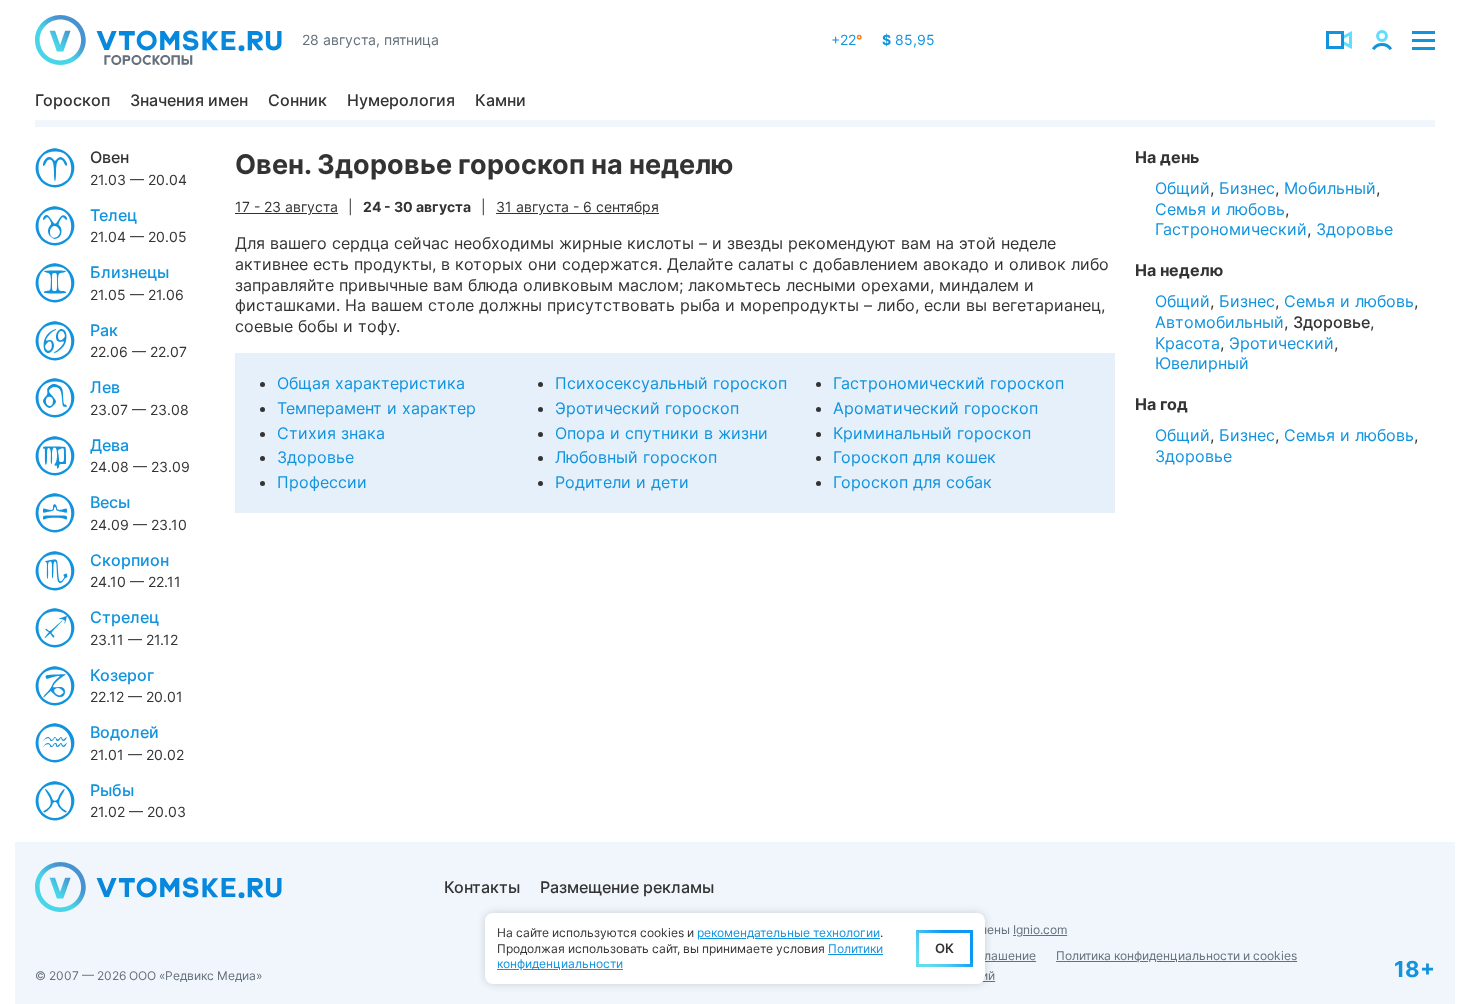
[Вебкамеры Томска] (1339, 40)
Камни (500, 100)
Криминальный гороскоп (932, 433)
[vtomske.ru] (158, 40)
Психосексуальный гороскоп (671, 383)
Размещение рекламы (627, 887)
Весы (110, 502)
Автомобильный (1219, 322)
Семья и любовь (1220, 209)
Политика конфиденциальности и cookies (1176, 955)
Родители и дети (622, 482)
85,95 (908, 39)
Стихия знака (331, 433)
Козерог (122, 675)
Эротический (1281, 343)
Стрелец (124, 617)
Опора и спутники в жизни (661, 433)
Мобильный (1330, 188)
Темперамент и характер (376, 408)
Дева (109, 445)
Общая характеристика (371, 383)
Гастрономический (1231, 229)
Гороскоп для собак (912, 482)
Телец (113, 215)
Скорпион (129, 560)
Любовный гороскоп (636, 457)
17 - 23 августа (286, 206)
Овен (109, 157)
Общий (1182, 188)
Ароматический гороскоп (935, 408)
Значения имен (189, 100)
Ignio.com (1040, 929)
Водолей (124, 732)
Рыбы (112, 790)
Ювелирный (1202, 363)
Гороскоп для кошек (914, 457)
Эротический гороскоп (647, 408)
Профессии (322, 482)
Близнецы (129, 272)
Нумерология (401, 100)
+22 (846, 39)
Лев (105, 387)
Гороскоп (72, 100)
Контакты (482, 887)
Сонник (297, 100)
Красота (1187, 343)
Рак (104, 330)
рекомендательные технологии (788, 932)
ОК (944, 948)
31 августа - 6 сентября (577, 206)
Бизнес (1247, 188)
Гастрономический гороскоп (948, 383)
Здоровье (315, 457)
